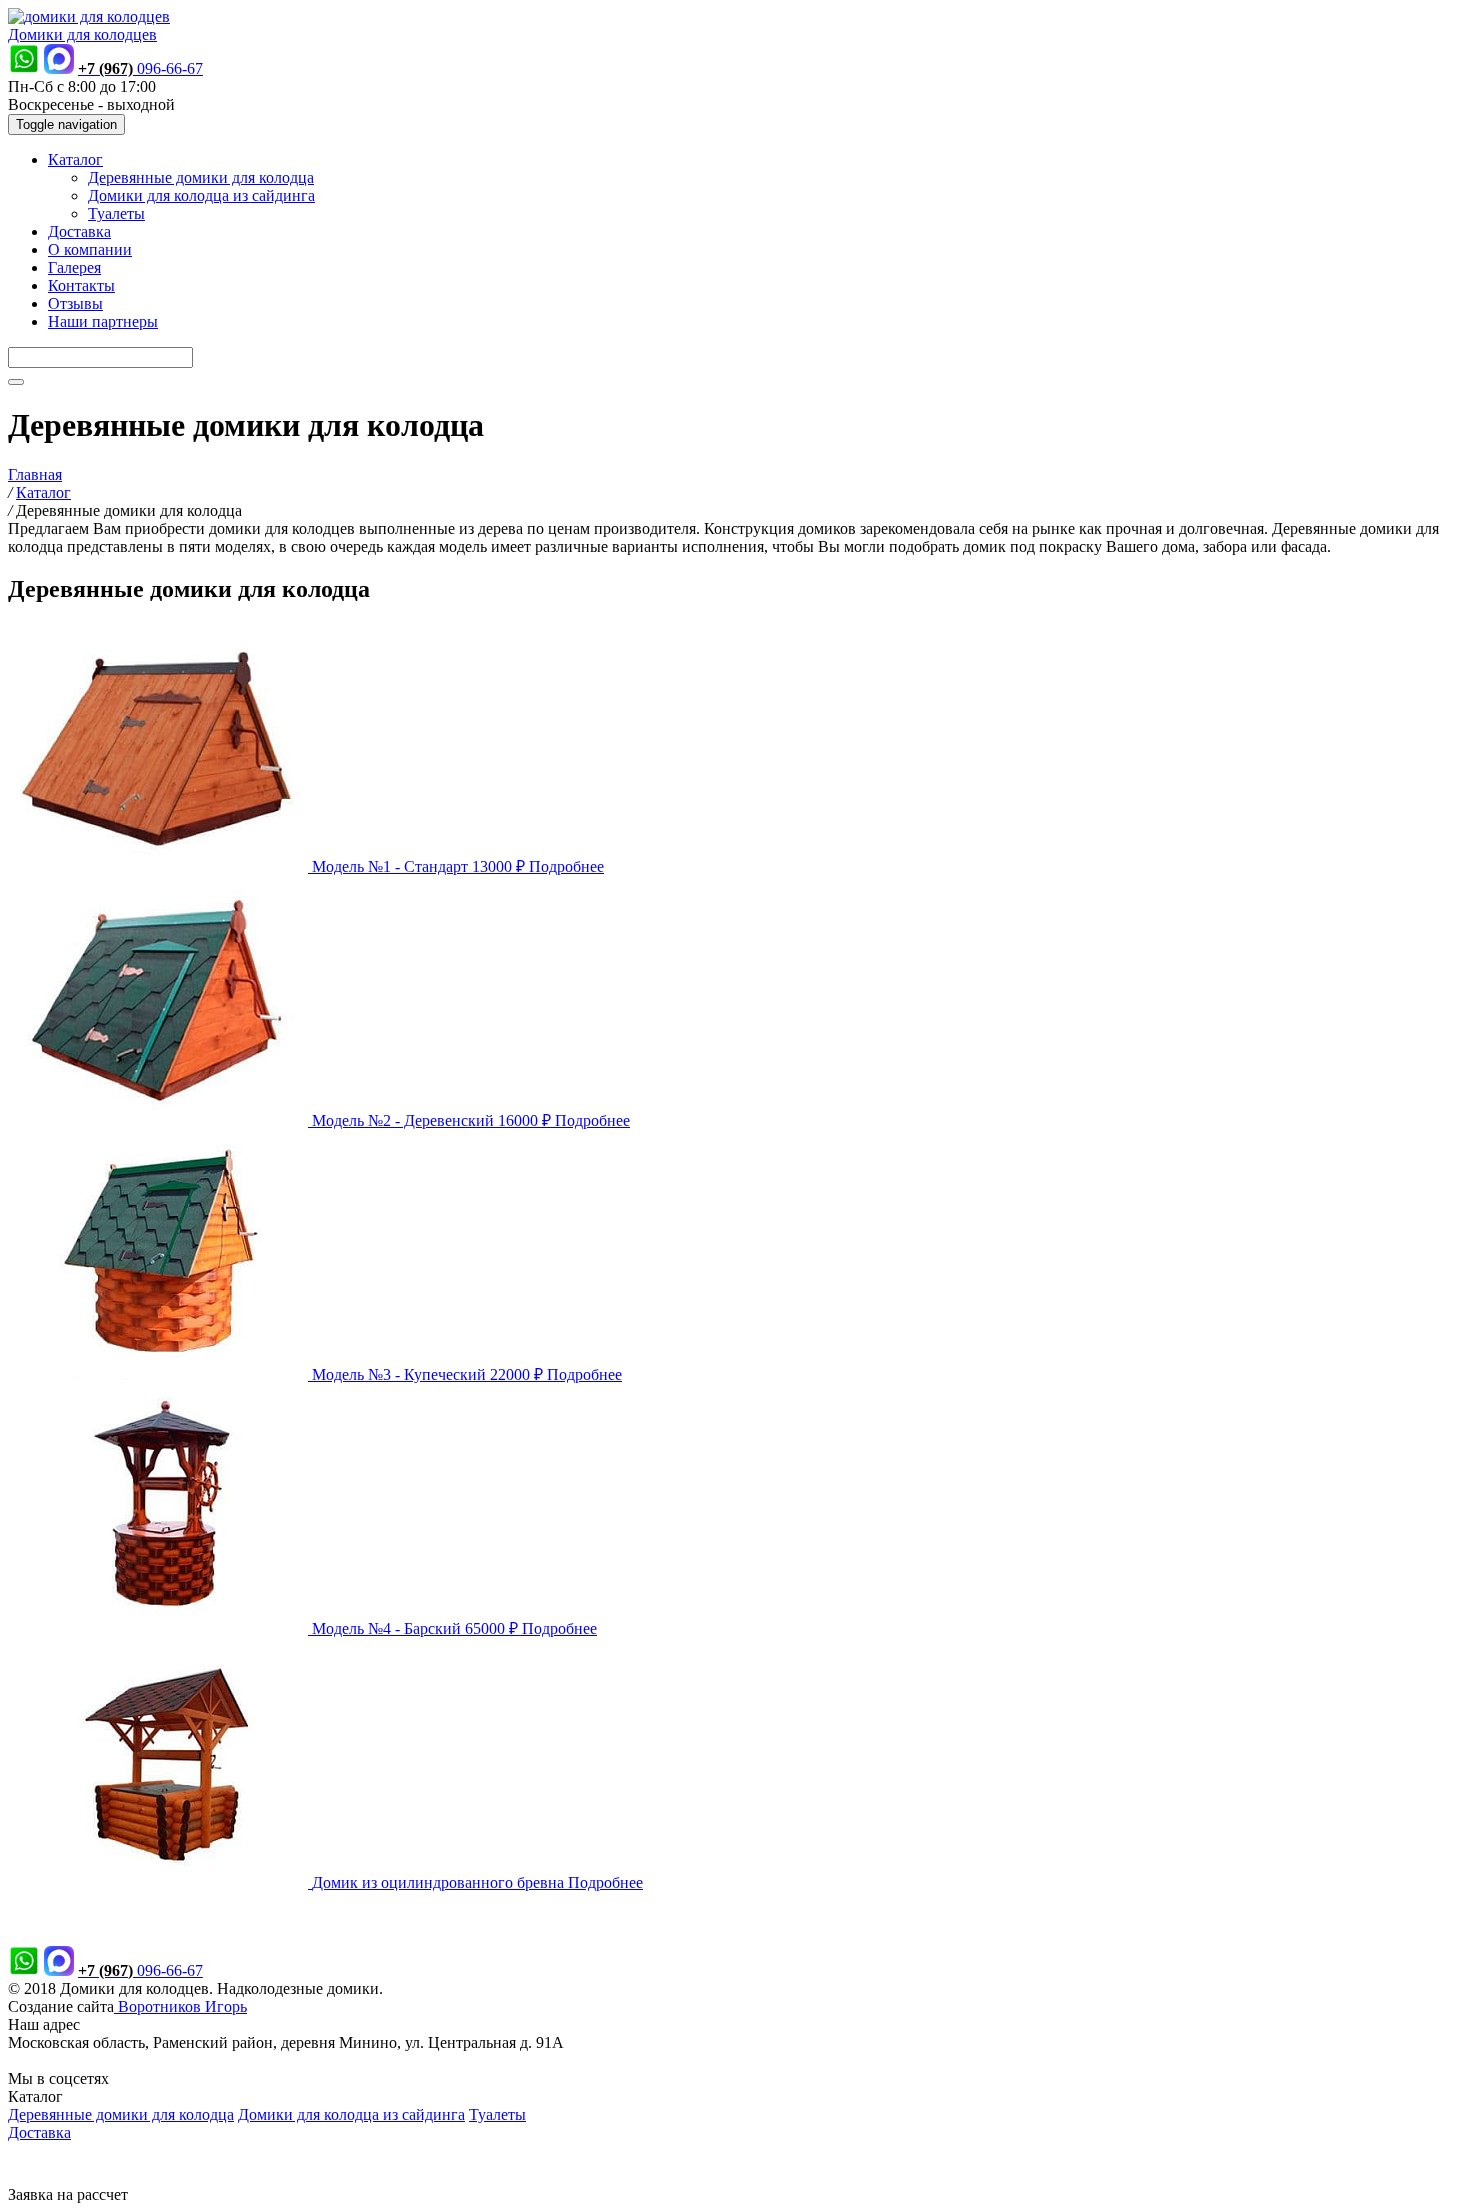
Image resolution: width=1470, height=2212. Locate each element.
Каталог (75, 159)
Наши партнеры (103, 321)
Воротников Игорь (180, 2006)
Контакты (81, 285)
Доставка (79, 231)
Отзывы (75, 303)
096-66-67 (140, 68)
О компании (90, 249)
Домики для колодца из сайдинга (201, 195)
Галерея (74, 267)
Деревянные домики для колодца (201, 177)
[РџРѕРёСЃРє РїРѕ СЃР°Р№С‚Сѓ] (16, 382)
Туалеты (116, 213)
